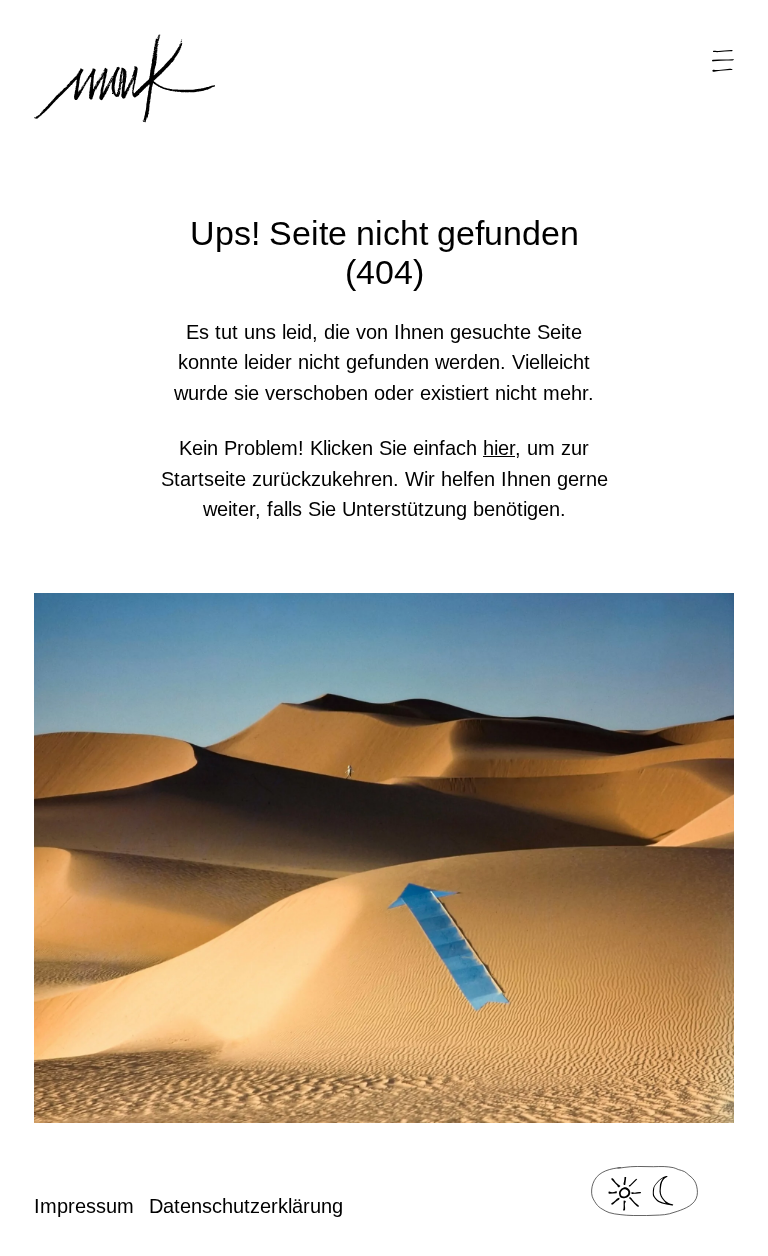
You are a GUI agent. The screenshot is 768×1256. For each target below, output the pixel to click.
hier (499, 448)
